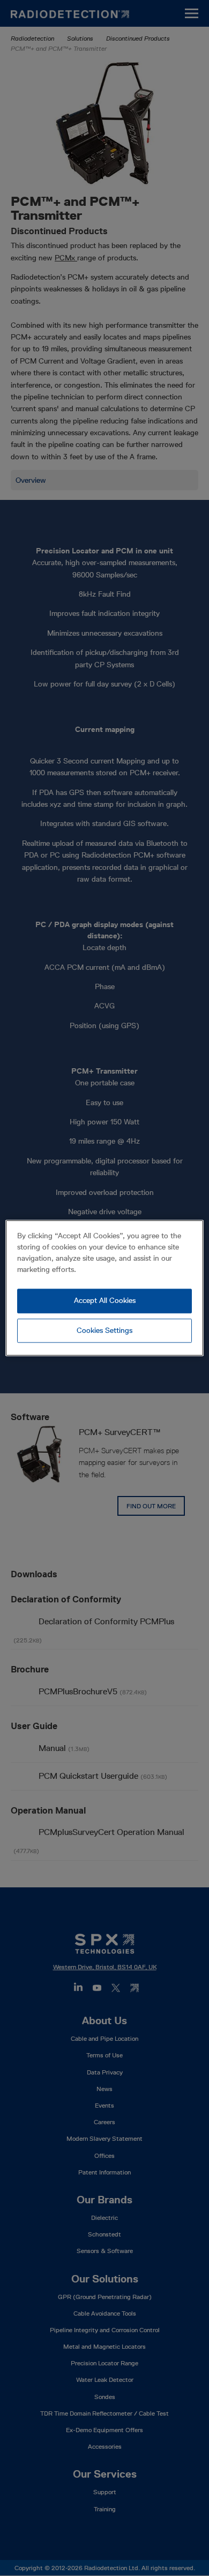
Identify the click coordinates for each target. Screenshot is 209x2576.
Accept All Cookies (105, 1300)
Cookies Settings (104, 1330)
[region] (105, 1288)
